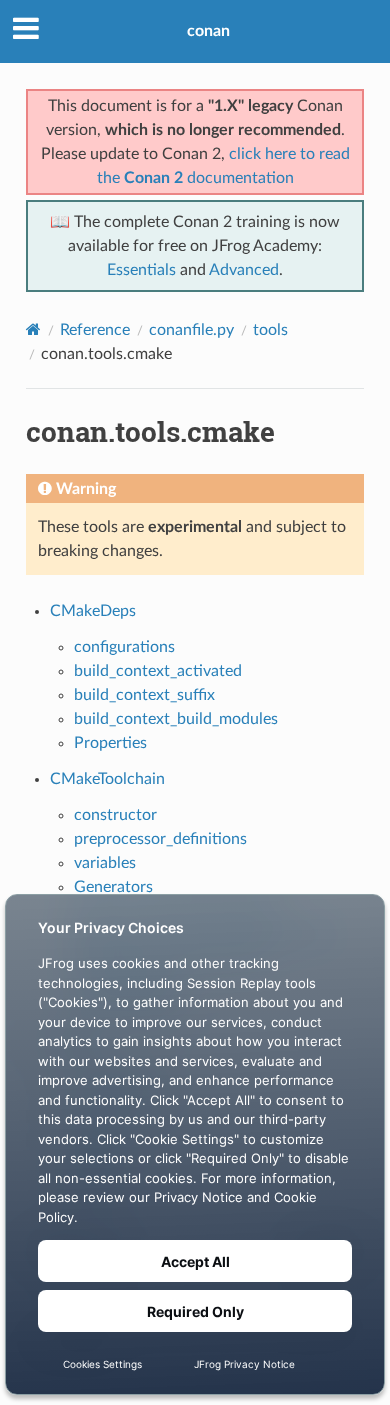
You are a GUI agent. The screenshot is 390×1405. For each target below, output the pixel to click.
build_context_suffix (144, 695)
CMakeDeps (93, 611)
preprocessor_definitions (160, 839)
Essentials (141, 270)
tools (270, 330)
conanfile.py (191, 330)
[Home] (33, 329)
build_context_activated (158, 671)
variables (105, 863)
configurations (124, 647)
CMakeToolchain (107, 779)
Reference (95, 330)
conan (208, 31)
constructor (115, 815)
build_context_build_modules (176, 719)
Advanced (244, 270)
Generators (113, 887)
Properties (110, 743)
